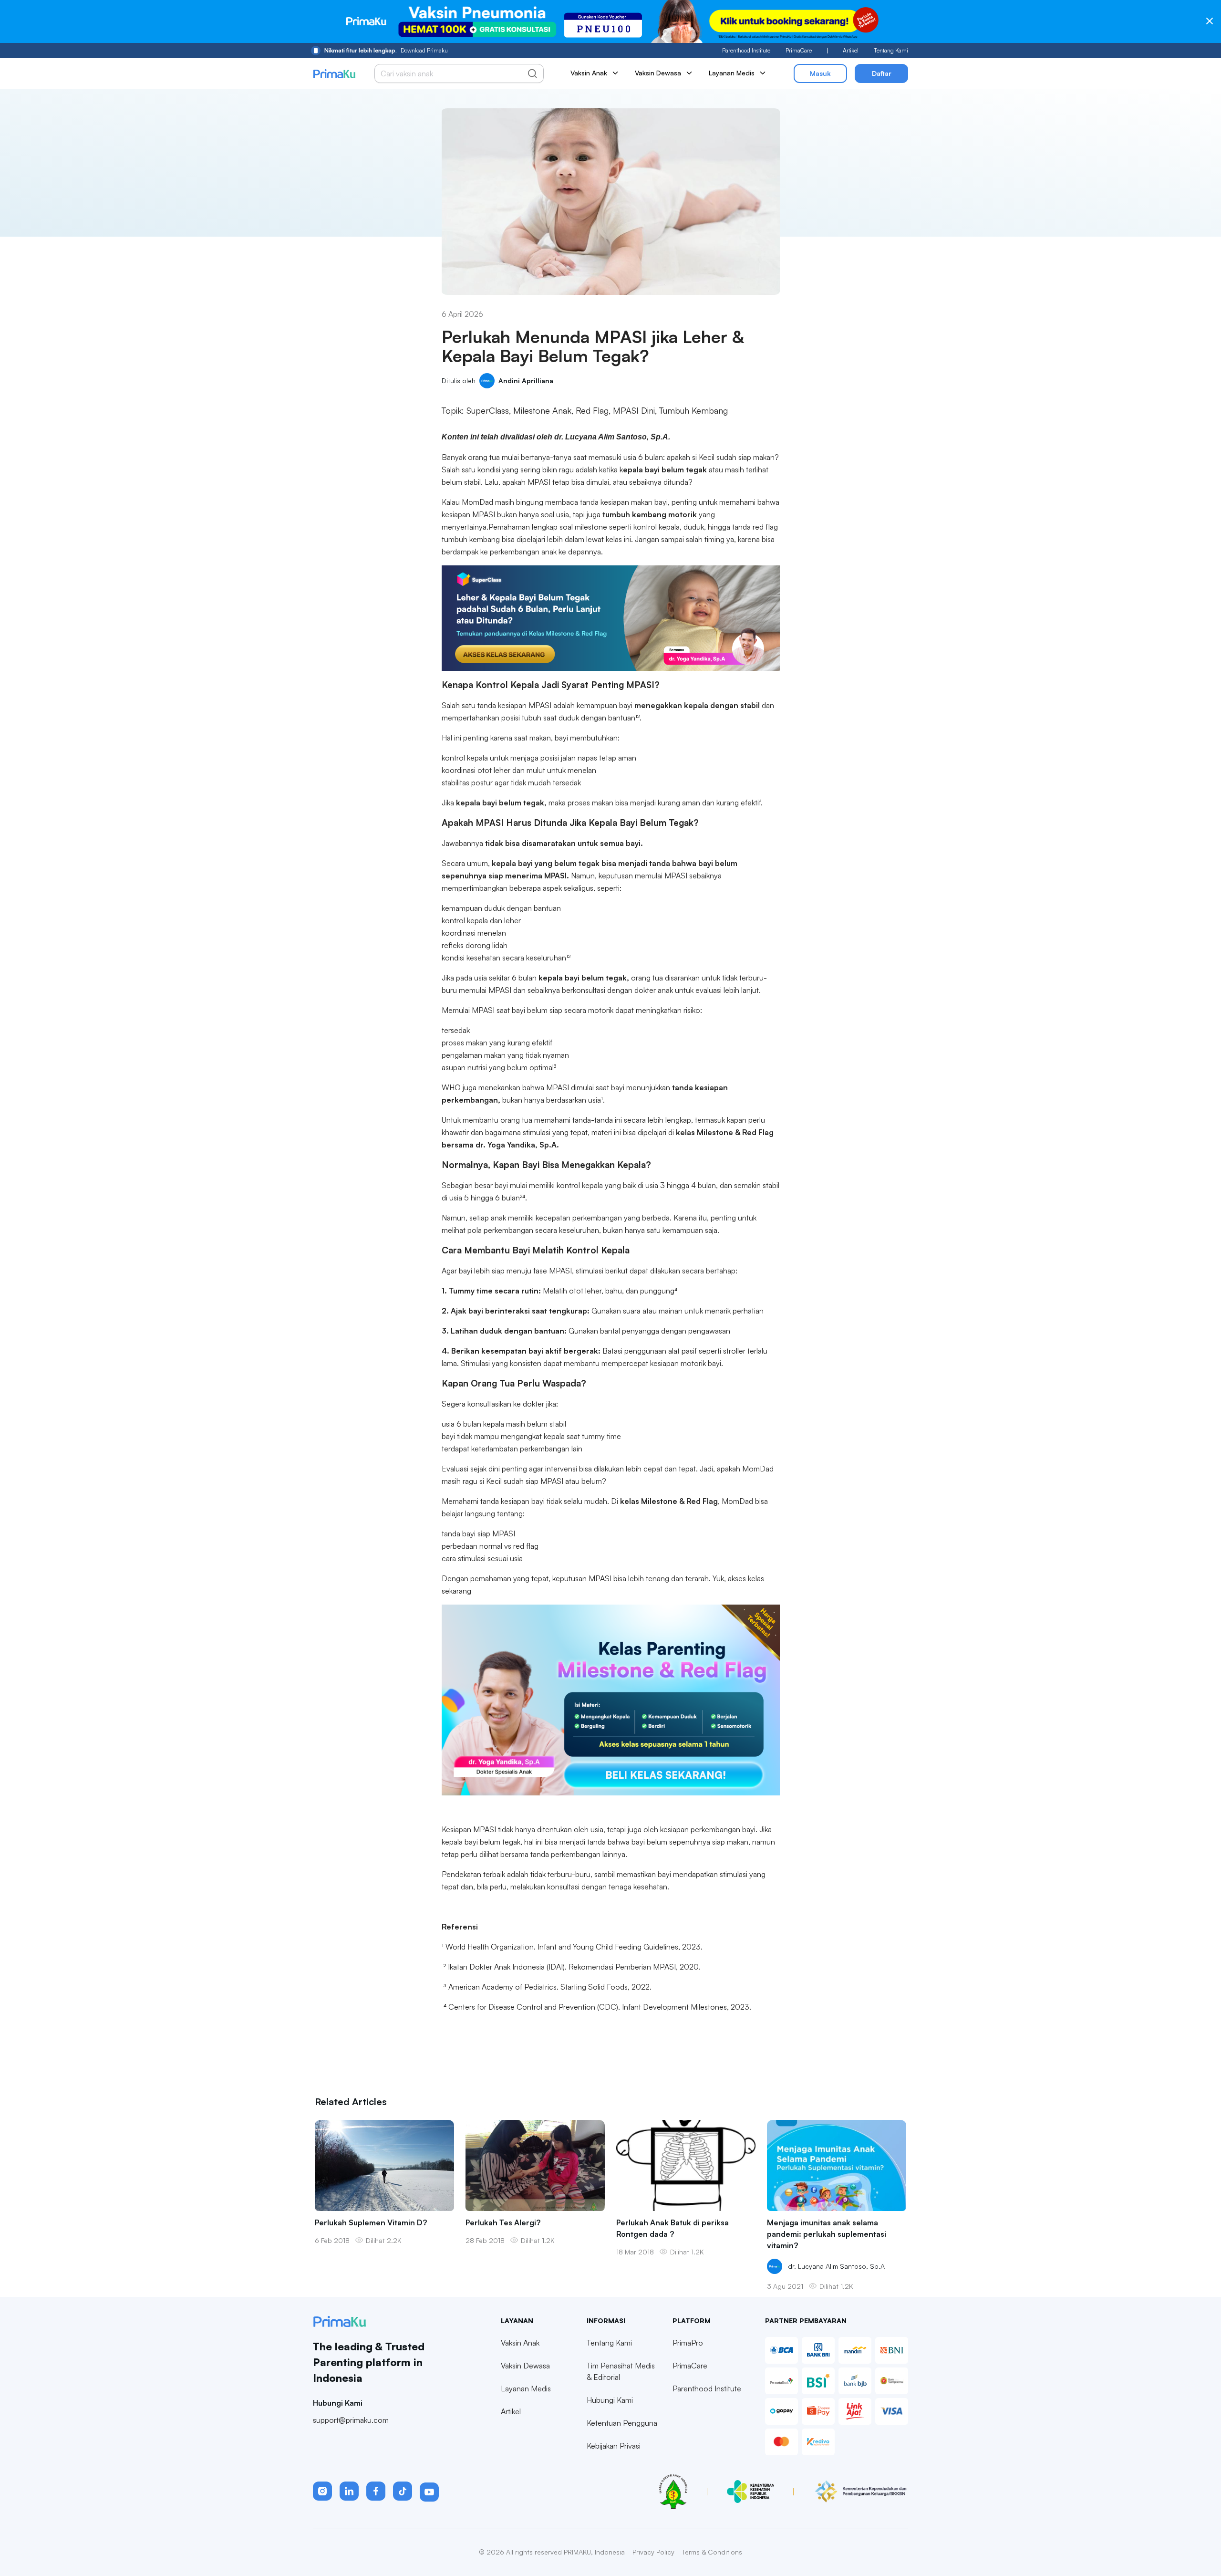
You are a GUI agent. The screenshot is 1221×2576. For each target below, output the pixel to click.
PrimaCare (799, 50)
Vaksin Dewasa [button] (658, 73)
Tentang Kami (891, 50)
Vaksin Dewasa (525, 2366)
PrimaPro (688, 2343)
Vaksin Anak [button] (589, 73)
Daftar (882, 73)
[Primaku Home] (334, 74)
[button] (322, 2491)
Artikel (851, 50)
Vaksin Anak (520, 2343)
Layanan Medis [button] (732, 73)
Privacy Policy (653, 2552)
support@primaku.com (351, 2420)
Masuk (820, 73)
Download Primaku (386, 50)
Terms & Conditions (712, 2552)
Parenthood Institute (746, 50)
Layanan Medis (526, 2388)
